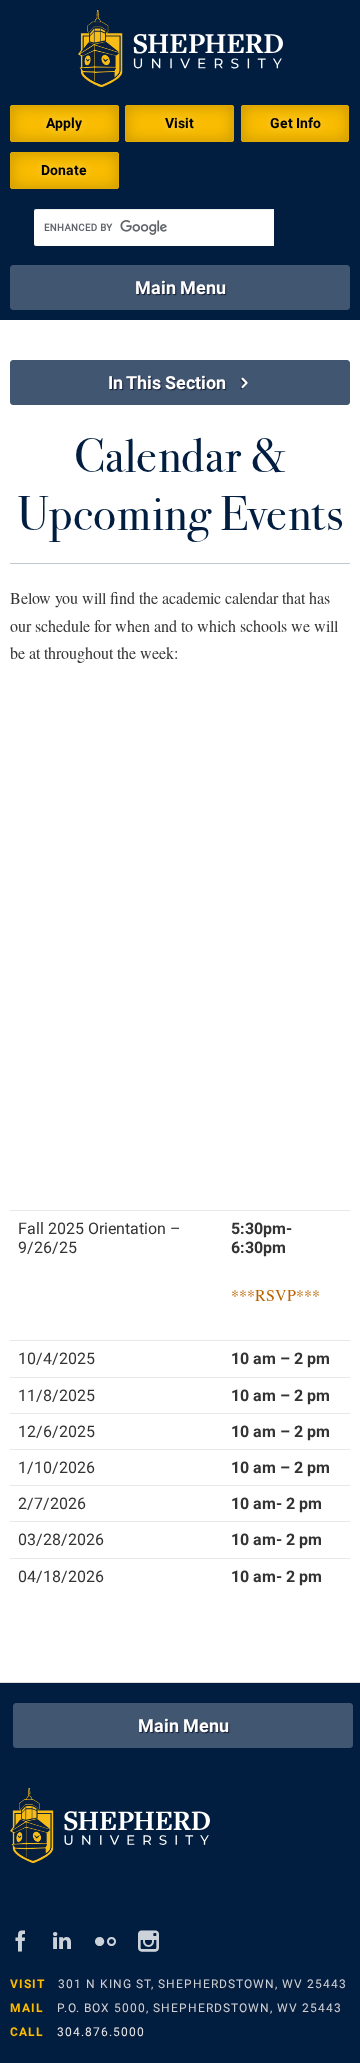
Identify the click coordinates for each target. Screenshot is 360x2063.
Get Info (295, 123)
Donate (64, 170)
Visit (179, 123)
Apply (64, 123)
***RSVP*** (275, 1294)
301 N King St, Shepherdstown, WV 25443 (202, 1984)
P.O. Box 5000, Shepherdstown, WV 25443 (199, 2008)
